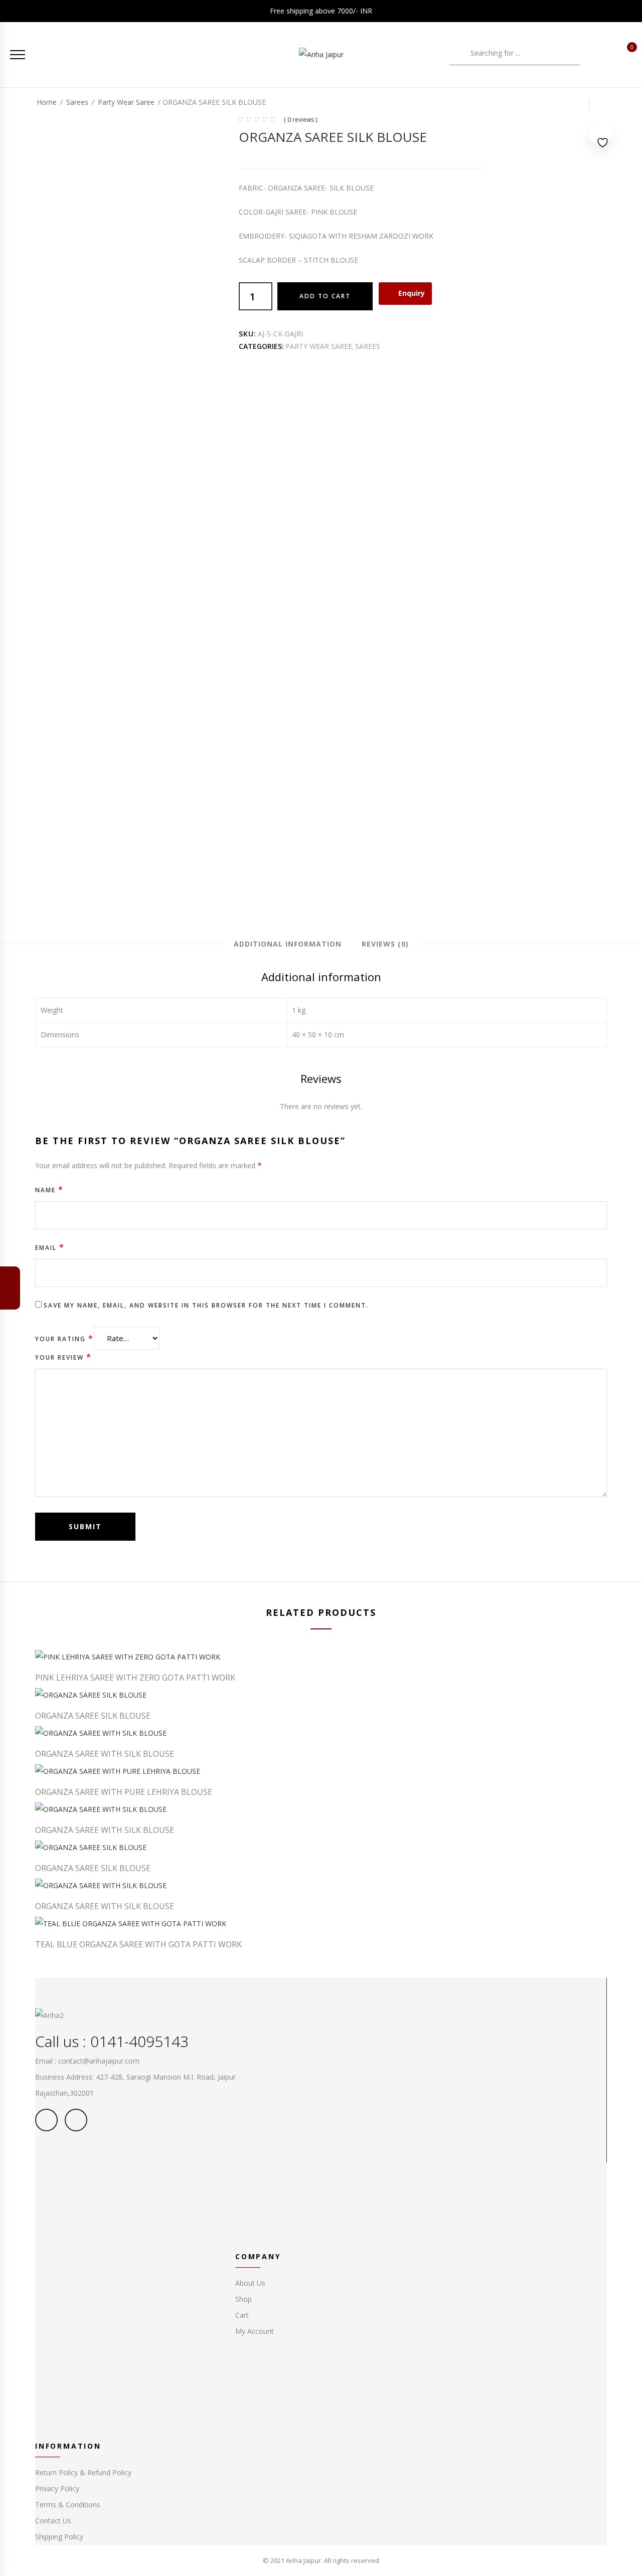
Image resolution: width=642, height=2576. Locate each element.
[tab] (288, 944)
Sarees (77, 102)
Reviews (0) (385, 944)
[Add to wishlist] (600, 135)
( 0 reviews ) (300, 120)
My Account (255, 2331)
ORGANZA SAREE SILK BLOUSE (93, 1716)
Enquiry (412, 293)
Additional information (288, 944)
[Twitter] (10, 1278)
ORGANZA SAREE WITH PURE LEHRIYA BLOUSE (124, 1792)
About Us (250, 2283)
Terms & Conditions (68, 2505)
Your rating (64, 1338)
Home (47, 102)
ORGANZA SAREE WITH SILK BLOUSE (105, 1754)
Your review (63, 1357)
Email (50, 1247)
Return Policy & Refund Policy (83, 2472)
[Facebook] (10, 1298)
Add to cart (325, 296)
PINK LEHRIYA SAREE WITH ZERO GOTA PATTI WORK (135, 1678)
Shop (244, 2299)
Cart (242, 2315)
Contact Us (53, 2521)
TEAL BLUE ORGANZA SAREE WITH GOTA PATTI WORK (138, 1944)
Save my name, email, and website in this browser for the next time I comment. (206, 1305)
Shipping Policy (59, 2537)
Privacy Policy (57, 2489)
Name (49, 1189)
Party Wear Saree (126, 102)
